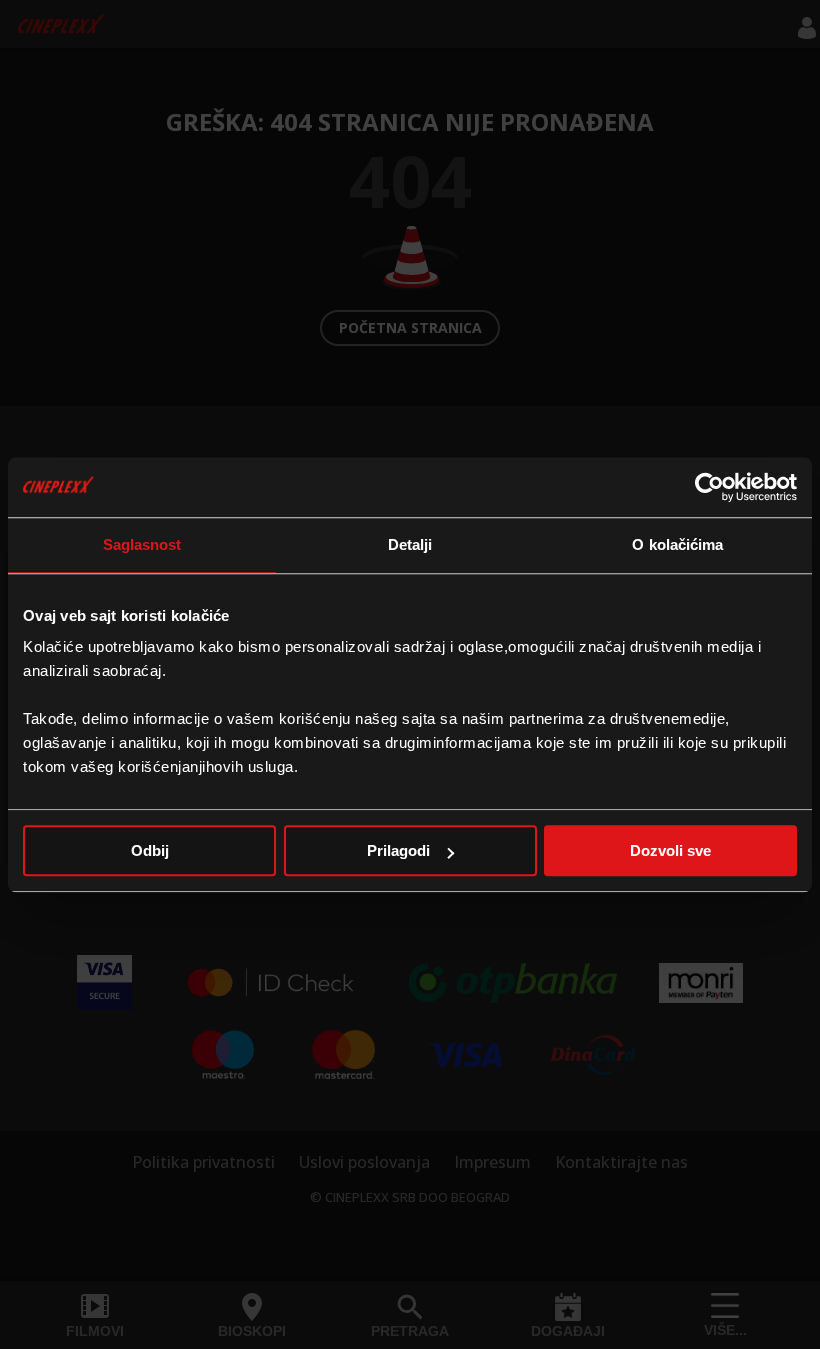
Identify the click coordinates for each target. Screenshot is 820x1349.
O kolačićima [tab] (677, 544)
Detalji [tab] (410, 544)
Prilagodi (398, 850)
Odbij (150, 850)
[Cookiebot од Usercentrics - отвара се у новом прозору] (709, 487)
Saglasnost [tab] (142, 544)
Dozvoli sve (670, 850)
